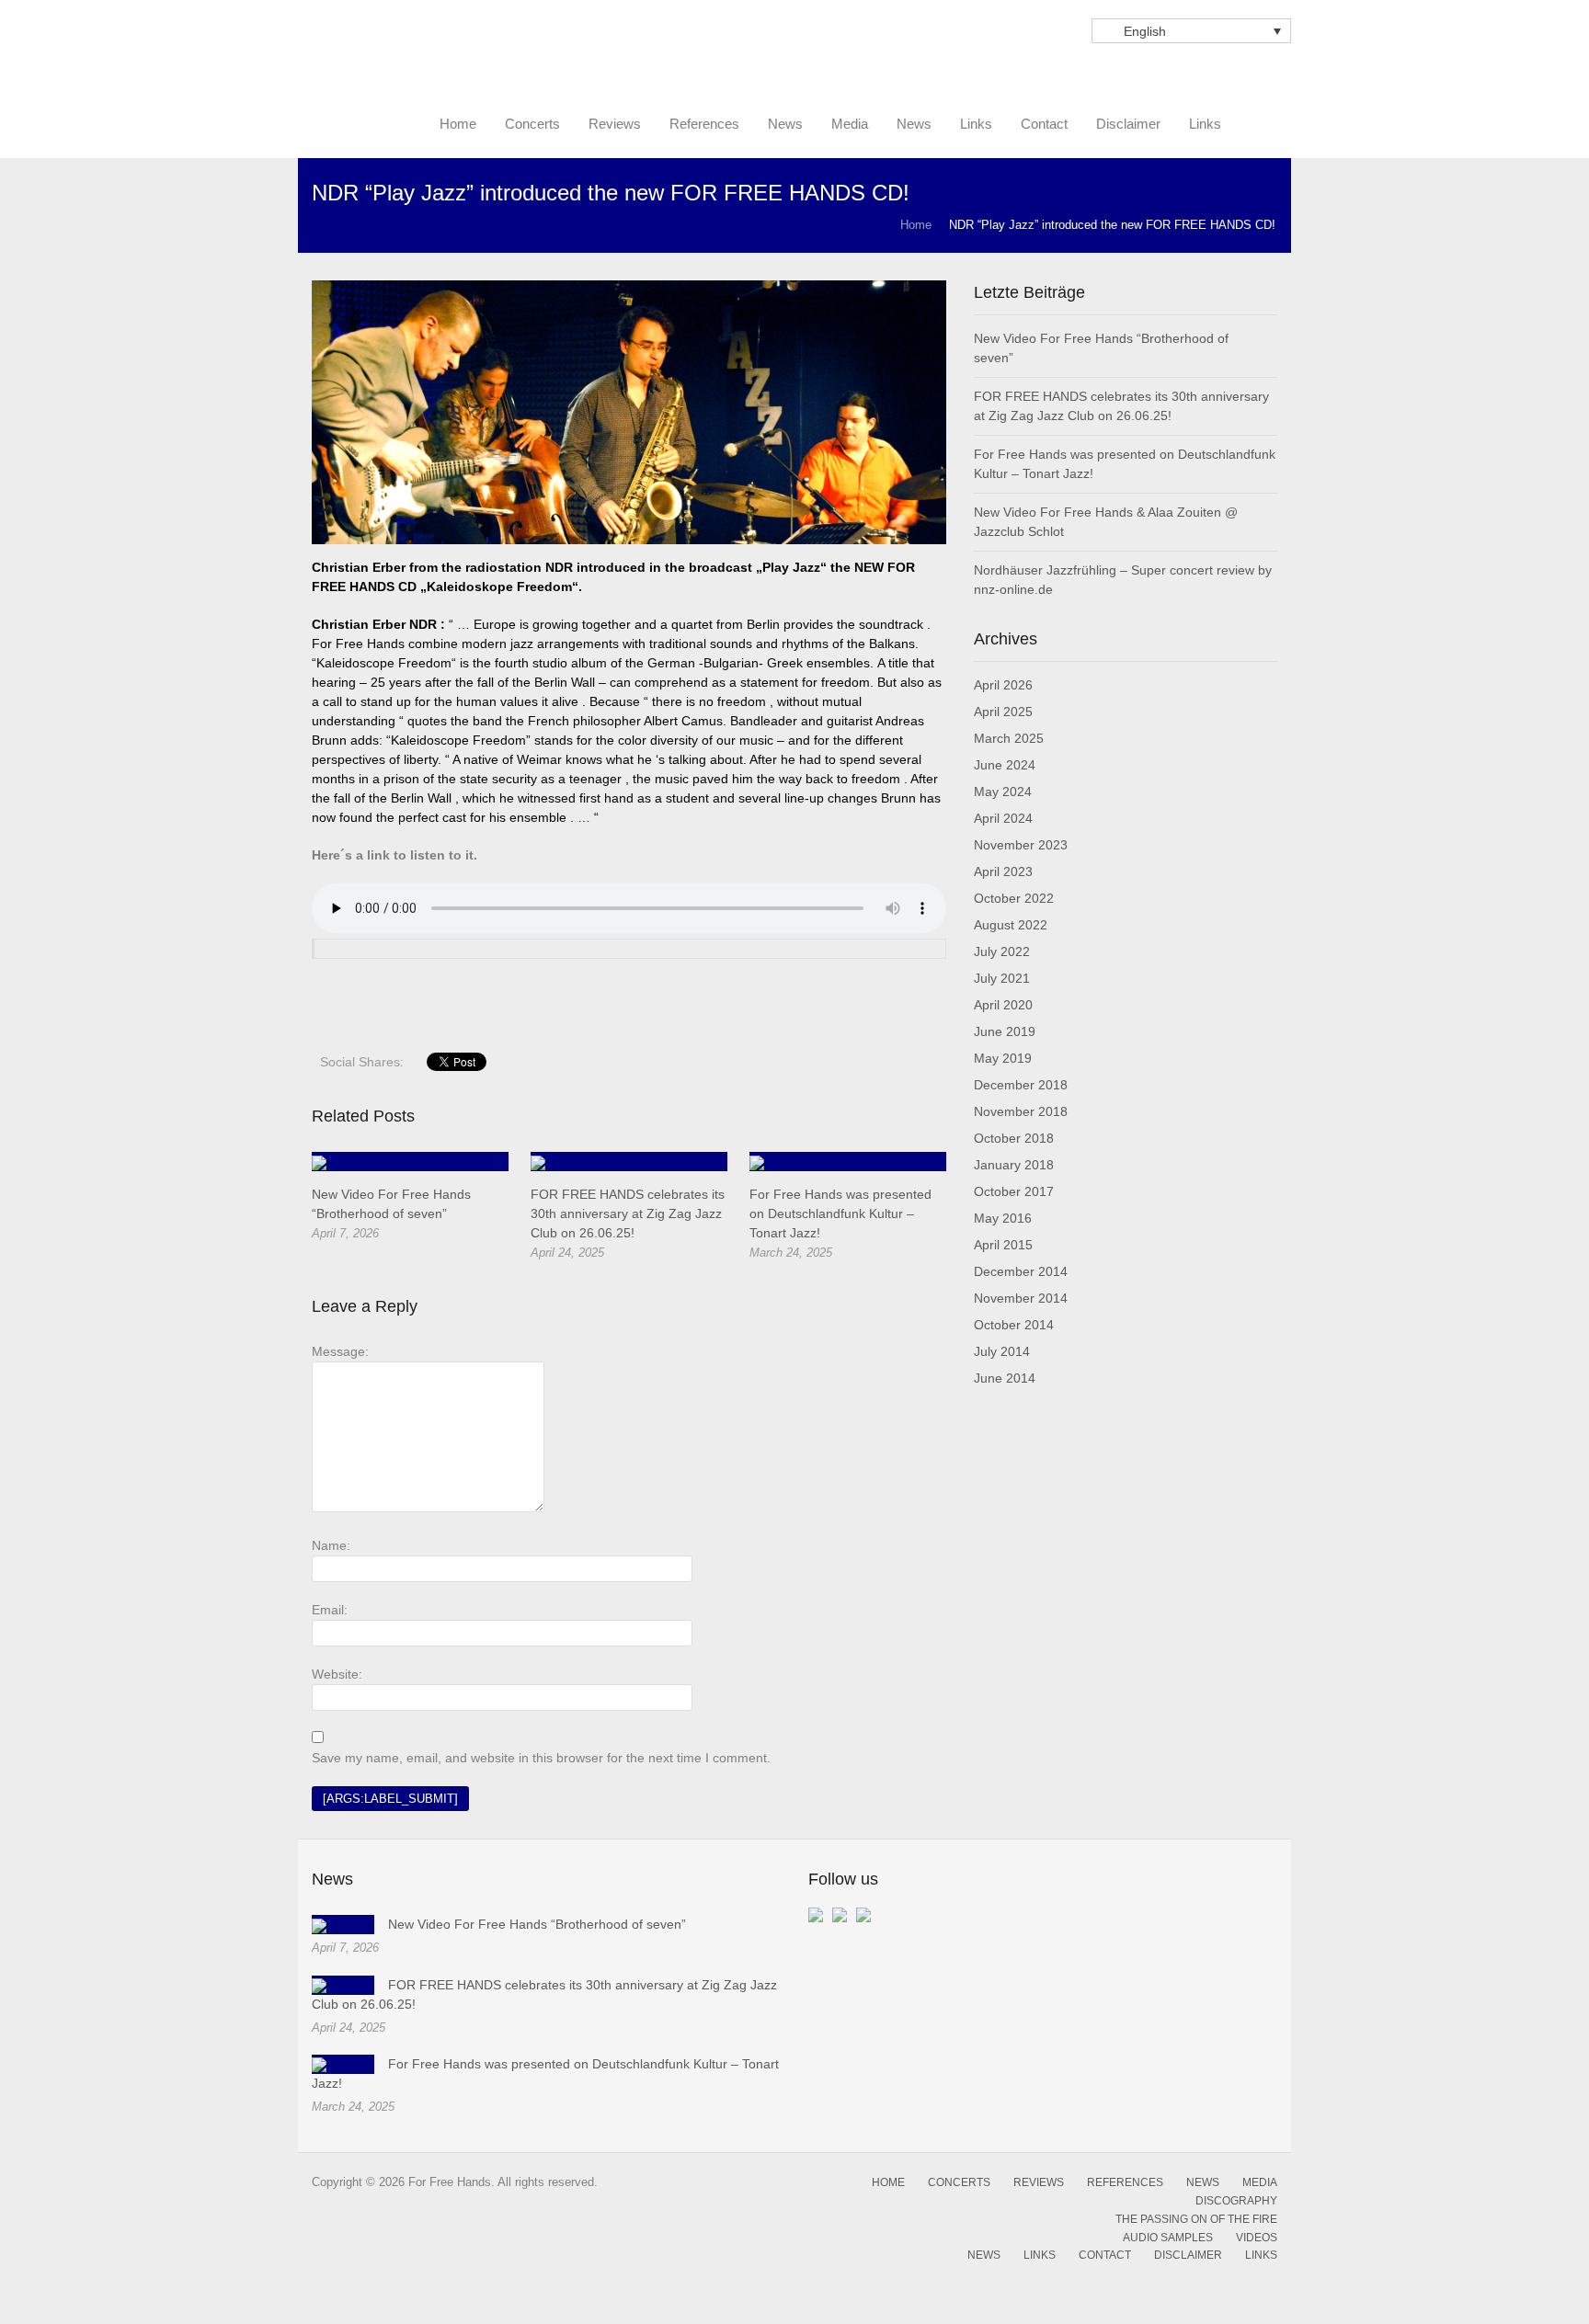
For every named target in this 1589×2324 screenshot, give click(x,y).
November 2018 (1021, 1111)
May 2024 (1003, 792)
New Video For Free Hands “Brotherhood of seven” (537, 1924)
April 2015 (1003, 1245)
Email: (330, 1610)
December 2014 (1021, 1271)
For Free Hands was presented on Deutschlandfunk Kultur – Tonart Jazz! (840, 1213)
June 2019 (1005, 1031)
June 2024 (1005, 765)
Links (1040, 2255)
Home (916, 225)
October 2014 (1014, 1325)
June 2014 (1005, 1378)
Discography (1236, 2201)
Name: (331, 1545)
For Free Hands (454, 75)
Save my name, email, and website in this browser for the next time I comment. (541, 1758)
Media (1260, 2182)
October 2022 (1014, 898)
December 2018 (1021, 1085)
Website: (337, 1674)
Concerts (959, 2182)
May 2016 (1003, 1218)
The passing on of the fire (1196, 2219)
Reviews (1039, 2182)
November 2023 (1021, 845)
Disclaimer (1188, 2255)
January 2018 (1014, 1165)
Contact (1105, 2255)
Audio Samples (1168, 2238)
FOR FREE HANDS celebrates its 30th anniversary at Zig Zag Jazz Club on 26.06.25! (628, 1213)
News (1203, 2182)
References (1125, 2182)
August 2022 (1011, 925)
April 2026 (1003, 685)
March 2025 (1009, 738)
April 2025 (1003, 712)
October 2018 (1014, 1138)
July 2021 (1002, 978)
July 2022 (1002, 951)
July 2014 (1002, 1351)
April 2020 (1003, 1005)
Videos (1257, 2238)
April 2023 (1003, 871)
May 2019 (1003, 1058)
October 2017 (1014, 1191)
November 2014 (1021, 1298)
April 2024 (1003, 818)
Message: (340, 1351)
